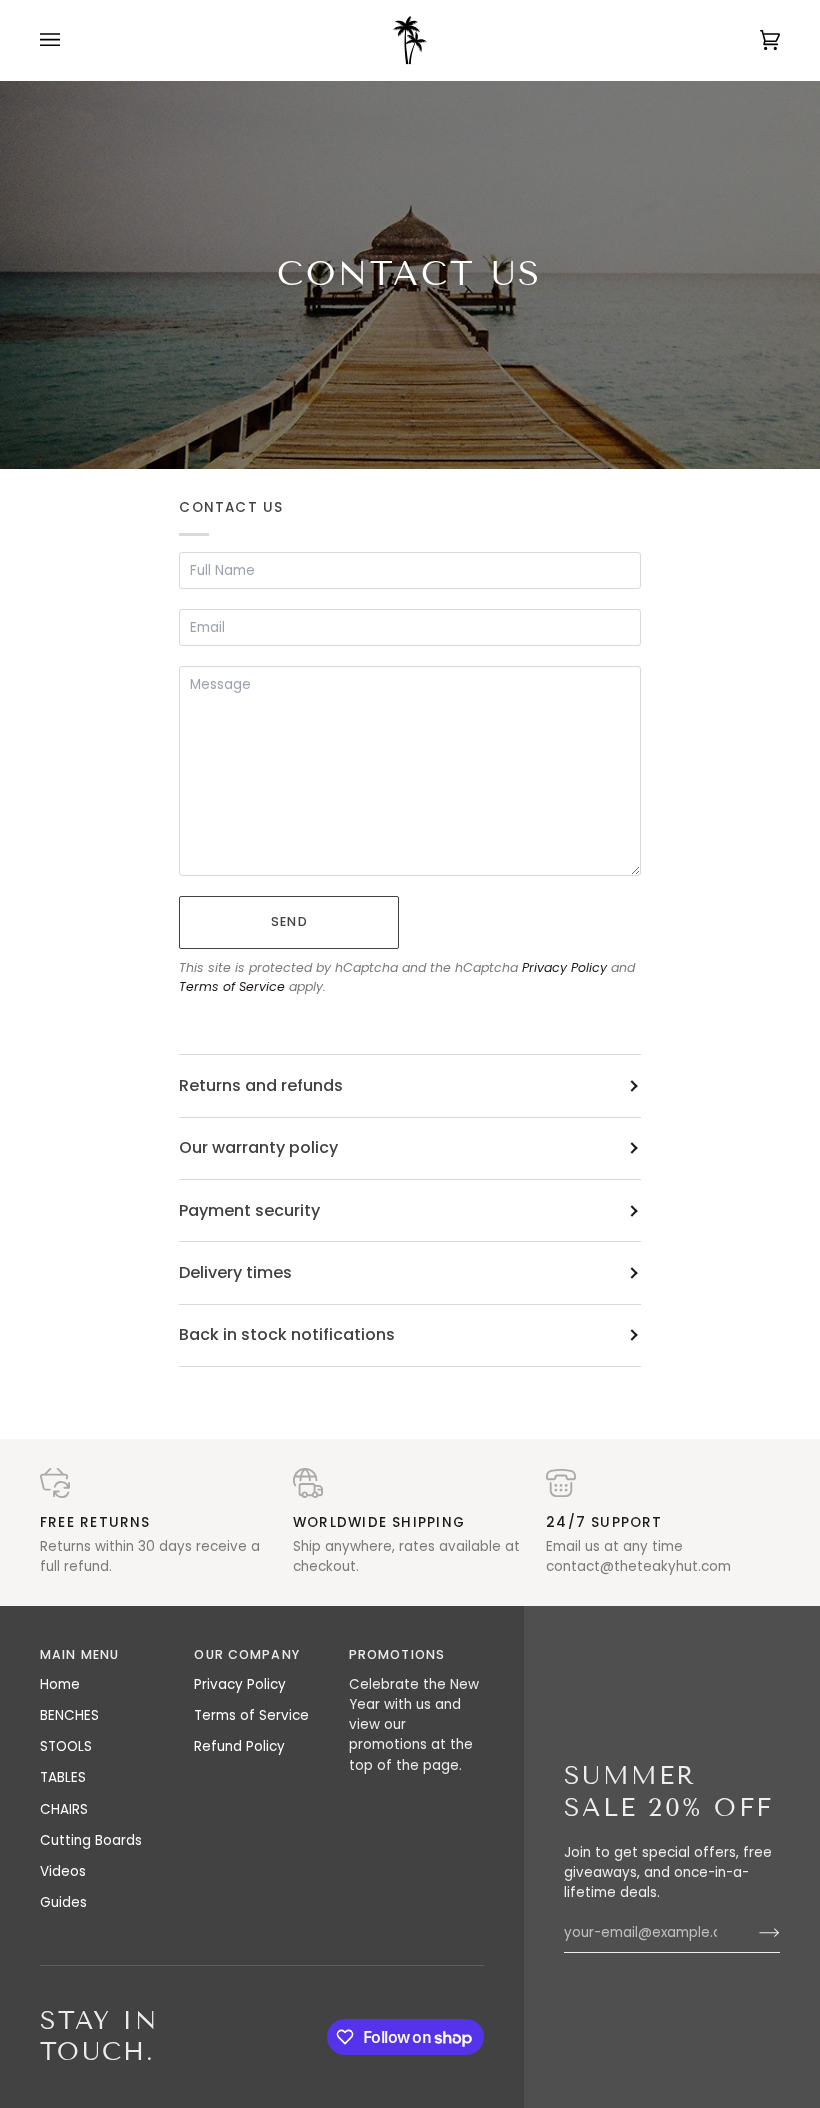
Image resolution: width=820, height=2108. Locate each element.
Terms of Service (232, 986)
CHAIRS (64, 1809)
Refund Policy (239, 1746)
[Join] (753, 1933)
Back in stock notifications (287, 1334)
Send (289, 921)
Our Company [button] (246, 1654)
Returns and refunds (261, 1085)
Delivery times (235, 1272)
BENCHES (69, 1715)
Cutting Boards (91, 1840)
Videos (63, 1871)
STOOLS (66, 1746)
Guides (63, 1902)
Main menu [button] (79, 1654)
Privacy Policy (564, 967)
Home (60, 1684)
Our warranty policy (258, 1147)
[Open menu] (70, 40)
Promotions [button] (397, 1654)
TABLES (63, 1777)
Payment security (249, 1210)
